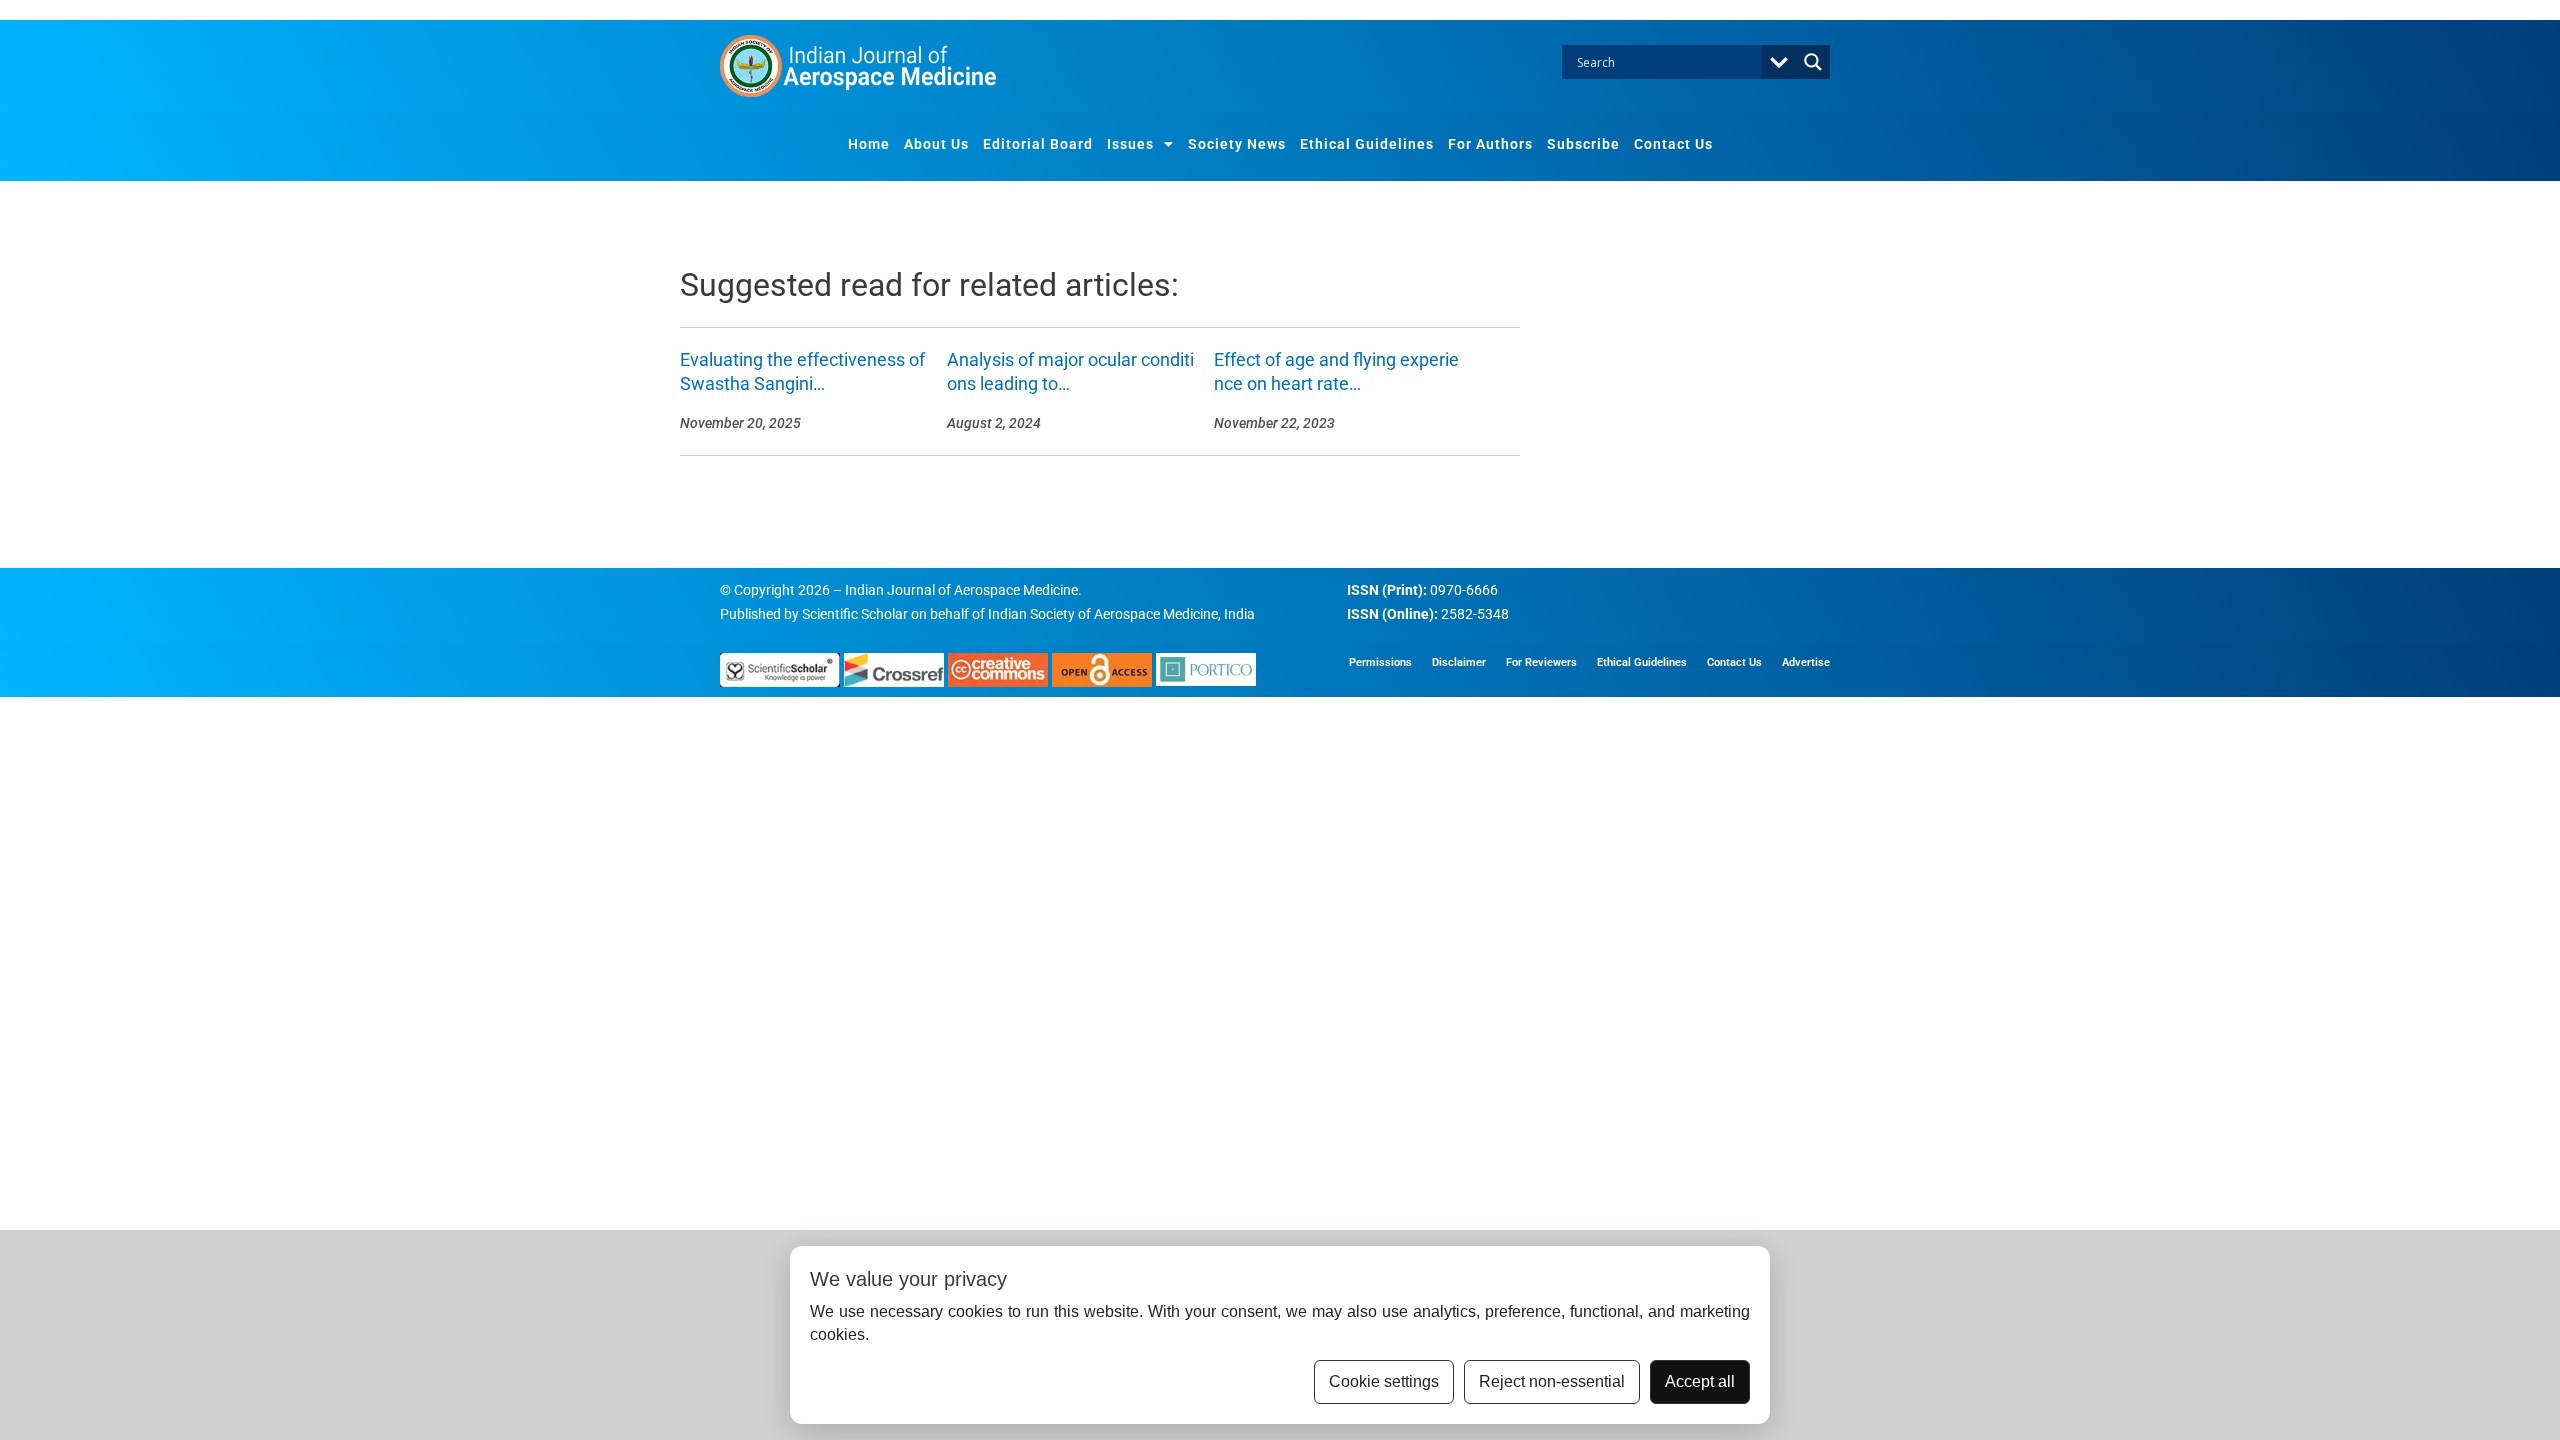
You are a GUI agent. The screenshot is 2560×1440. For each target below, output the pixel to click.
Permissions (1380, 662)
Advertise (1806, 662)
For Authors (1490, 144)
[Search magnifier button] (1813, 62)
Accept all (1700, 1381)
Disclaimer (1459, 662)
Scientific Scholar (855, 614)
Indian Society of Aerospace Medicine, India (1121, 614)
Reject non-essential (1552, 1381)
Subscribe (1583, 144)
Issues (1130, 144)
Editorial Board (1038, 144)
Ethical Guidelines (1367, 144)
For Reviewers (1541, 662)
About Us (936, 144)
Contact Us (1673, 144)
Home (869, 144)
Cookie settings (1384, 1381)
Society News (1237, 144)
